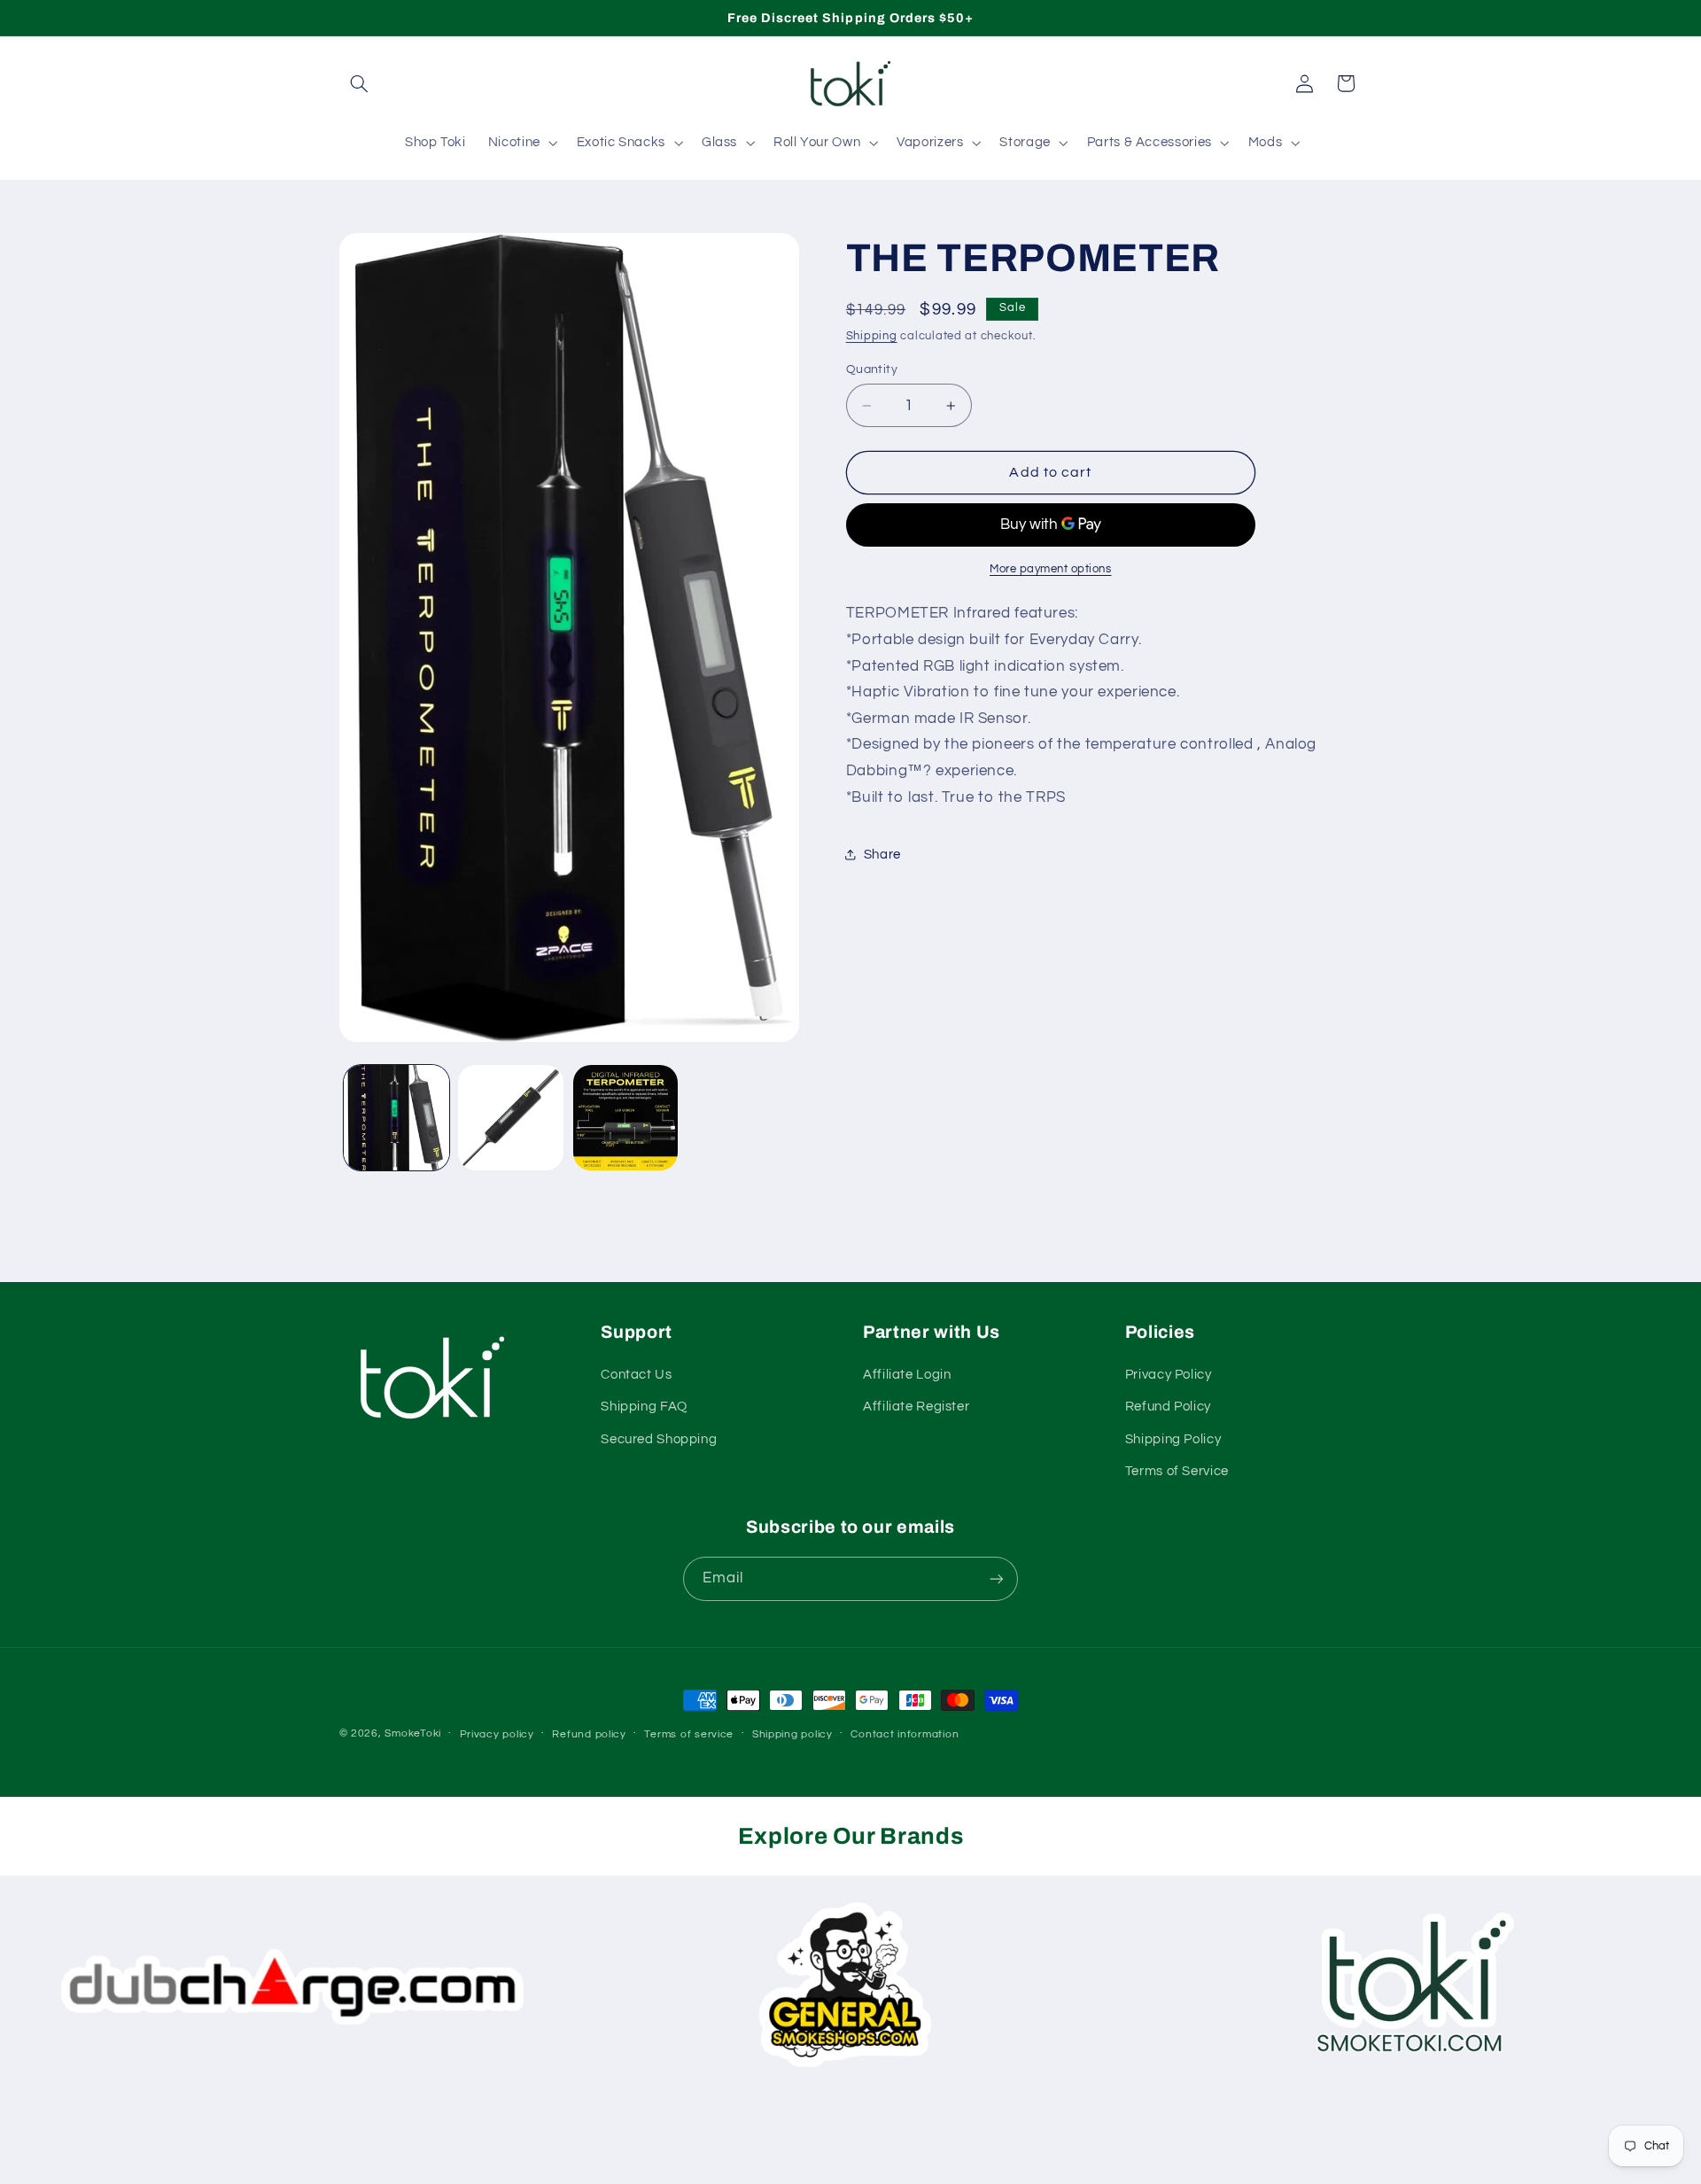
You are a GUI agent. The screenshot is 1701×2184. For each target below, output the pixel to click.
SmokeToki (413, 1733)
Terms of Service (1177, 1471)
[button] (360, 83)
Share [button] (882, 854)
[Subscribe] (997, 1578)
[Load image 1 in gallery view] (396, 1118)
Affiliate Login (907, 1375)
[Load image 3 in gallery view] (626, 1118)
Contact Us (636, 1375)
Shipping (872, 336)
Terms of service (689, 1734)
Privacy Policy (1169, 1375)
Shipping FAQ (644, 1407)
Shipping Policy (1173, 1439)
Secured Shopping (659, 1439)
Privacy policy (497, 1734)
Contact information (905, 1734)
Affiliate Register (916, 1407)
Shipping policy (792, 1734)
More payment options (1051, 568)
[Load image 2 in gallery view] (511, 1118)
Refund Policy (1168, 1407)
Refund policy (589, 1734)
